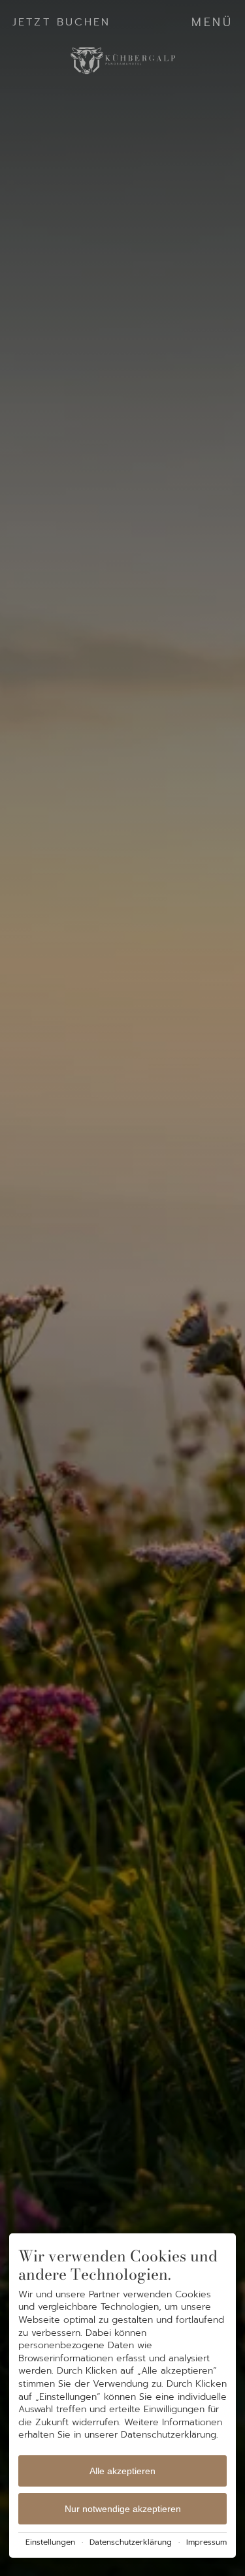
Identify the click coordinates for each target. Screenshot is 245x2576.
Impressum (206, 2542)
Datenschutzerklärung (131, 2542)
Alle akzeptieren (122, 2471)
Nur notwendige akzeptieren (123, 2509)
